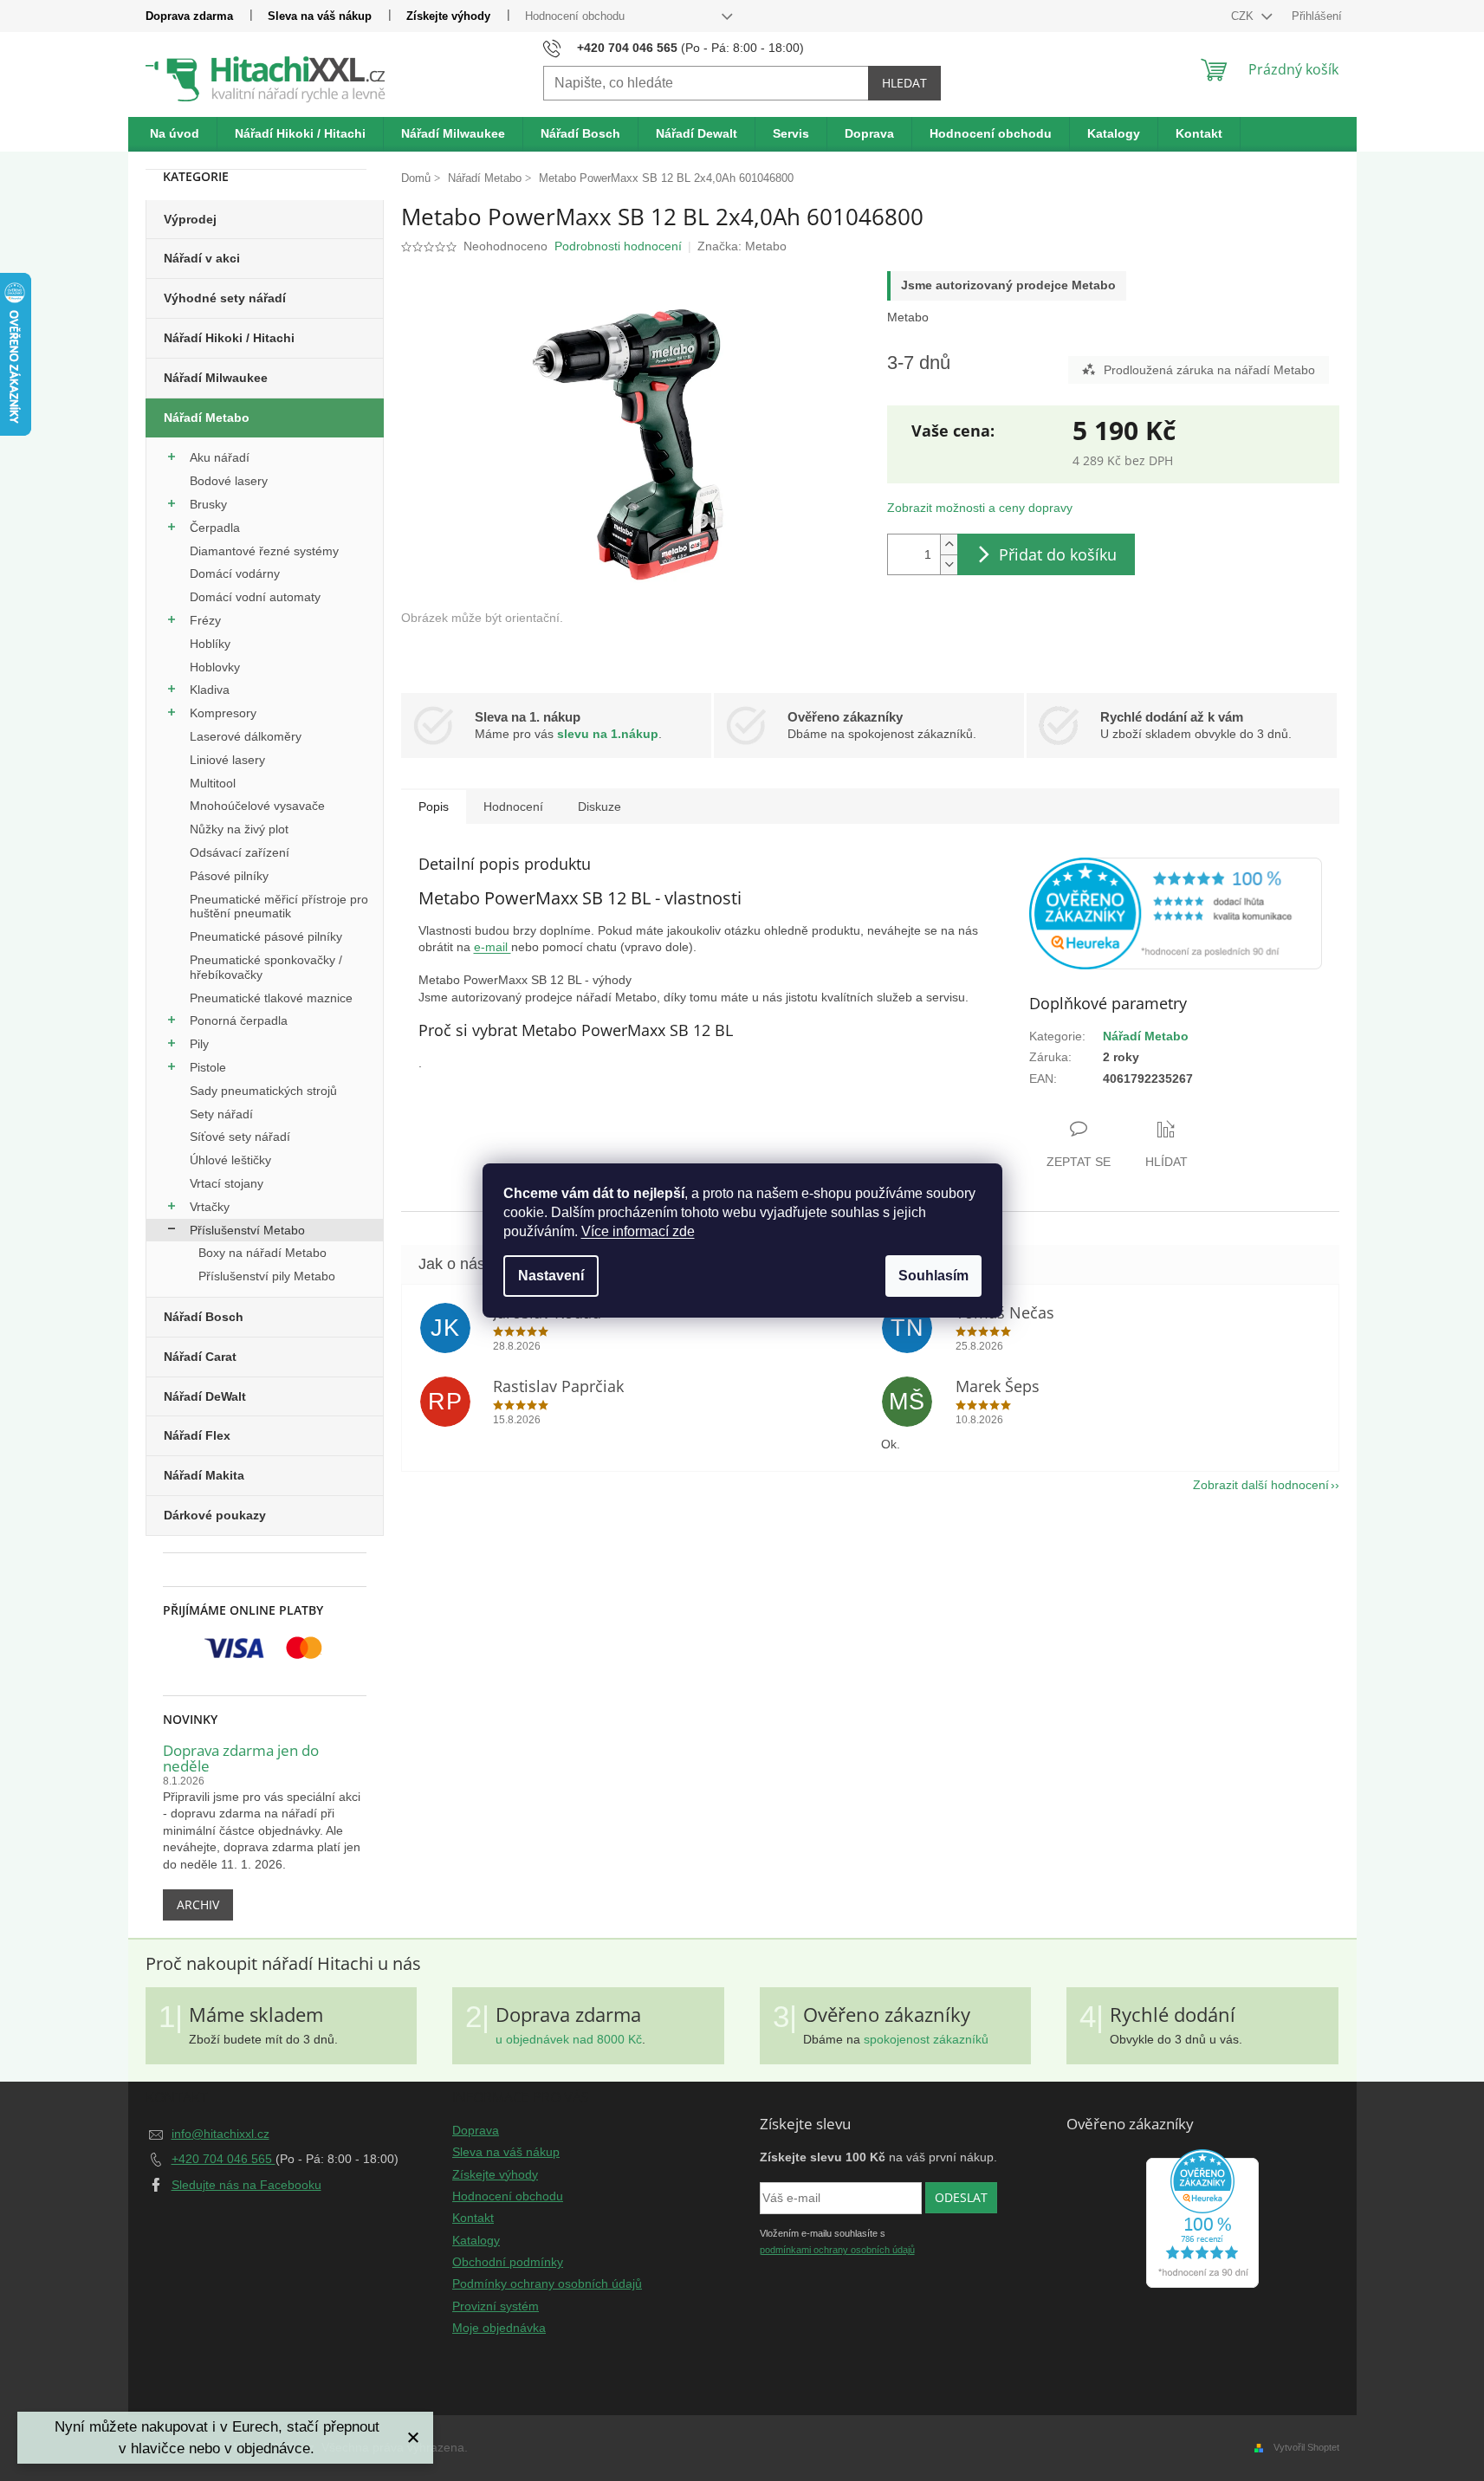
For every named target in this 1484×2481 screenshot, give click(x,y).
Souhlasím (933, 1276)
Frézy (205, 620)
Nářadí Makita (204, 1475)
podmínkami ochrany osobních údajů (837, 2250)
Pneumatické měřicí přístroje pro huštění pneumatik (279, 907)
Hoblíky (210, 644)
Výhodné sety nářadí (225, 298)
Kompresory (223, 713)
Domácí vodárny (235, 573)
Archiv (198, 1904)
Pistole (208, 1067)
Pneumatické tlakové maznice (271, 998)
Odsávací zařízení (240, 852)
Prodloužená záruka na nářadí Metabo (1209, 370)
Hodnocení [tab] (513, 806)
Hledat (904, 83)
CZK (1244, 16)
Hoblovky (215, 667)
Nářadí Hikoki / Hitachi (229, 338)
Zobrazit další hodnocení (1261, 1485)
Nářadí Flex (197, 1435)
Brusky (208, 504)
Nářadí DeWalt (205, 1396)
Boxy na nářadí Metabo (262, 1253)
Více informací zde (638, 1231)
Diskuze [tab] (599, 806)
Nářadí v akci (202, 258)
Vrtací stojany (227, 1183)
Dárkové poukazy (215, 1515)
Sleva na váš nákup (320, 16)
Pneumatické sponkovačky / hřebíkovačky (266, 967)
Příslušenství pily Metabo (267, 1276)
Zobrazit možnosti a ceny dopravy (980, 508)
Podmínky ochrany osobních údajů (547, 2283)
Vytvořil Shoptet (1306, 2447)
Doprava (476, 2130)
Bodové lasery (229, 481)
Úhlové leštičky (230, 1160)
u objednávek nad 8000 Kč (569, 2039)
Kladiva (210, 690)
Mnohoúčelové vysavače (257, 806)
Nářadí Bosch (204, 1317)
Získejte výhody (448, 16)
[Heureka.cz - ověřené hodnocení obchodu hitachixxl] (1202, 2219)
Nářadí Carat (200, 1357)
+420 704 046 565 (224, 2159)
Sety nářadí (221, 1114)
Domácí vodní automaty (255, 597)
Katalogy (476, 2240)
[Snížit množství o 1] (949, 564)
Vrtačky (210, 1207)
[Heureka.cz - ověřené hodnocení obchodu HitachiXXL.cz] (1176, 913)
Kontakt (473, 2218)
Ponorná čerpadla (239, 1020)
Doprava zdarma (189, 16)
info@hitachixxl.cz (220, 2134)
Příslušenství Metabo (247, 1230)
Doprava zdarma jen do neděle (241, 1759)
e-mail (493, 947)
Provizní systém (496, 2306)
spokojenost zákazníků (926, 2039)
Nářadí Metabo (207, 418)
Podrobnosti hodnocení (618, 246)
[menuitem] (175, 134)
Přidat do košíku (1058, 554)
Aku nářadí (220, 457)
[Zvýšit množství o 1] (949, 544)
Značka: (742, 246)
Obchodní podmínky (508, 2262)
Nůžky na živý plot (239, 829)
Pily (199, 1044)
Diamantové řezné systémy (264, 551)
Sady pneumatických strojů (263, 1091)
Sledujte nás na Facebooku (246, 2185)
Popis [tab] (434, 806)
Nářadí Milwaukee (216, 378)
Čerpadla (215, 528)
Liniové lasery (227, 760)
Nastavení (551, 1276)
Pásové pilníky (229, 876)
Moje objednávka (499, 2328)
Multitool (213, 783)
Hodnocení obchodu (575, 16)
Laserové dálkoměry (246, 736)
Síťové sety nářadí (240, 1137)
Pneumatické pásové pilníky (266, 936)
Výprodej (190, 219)
